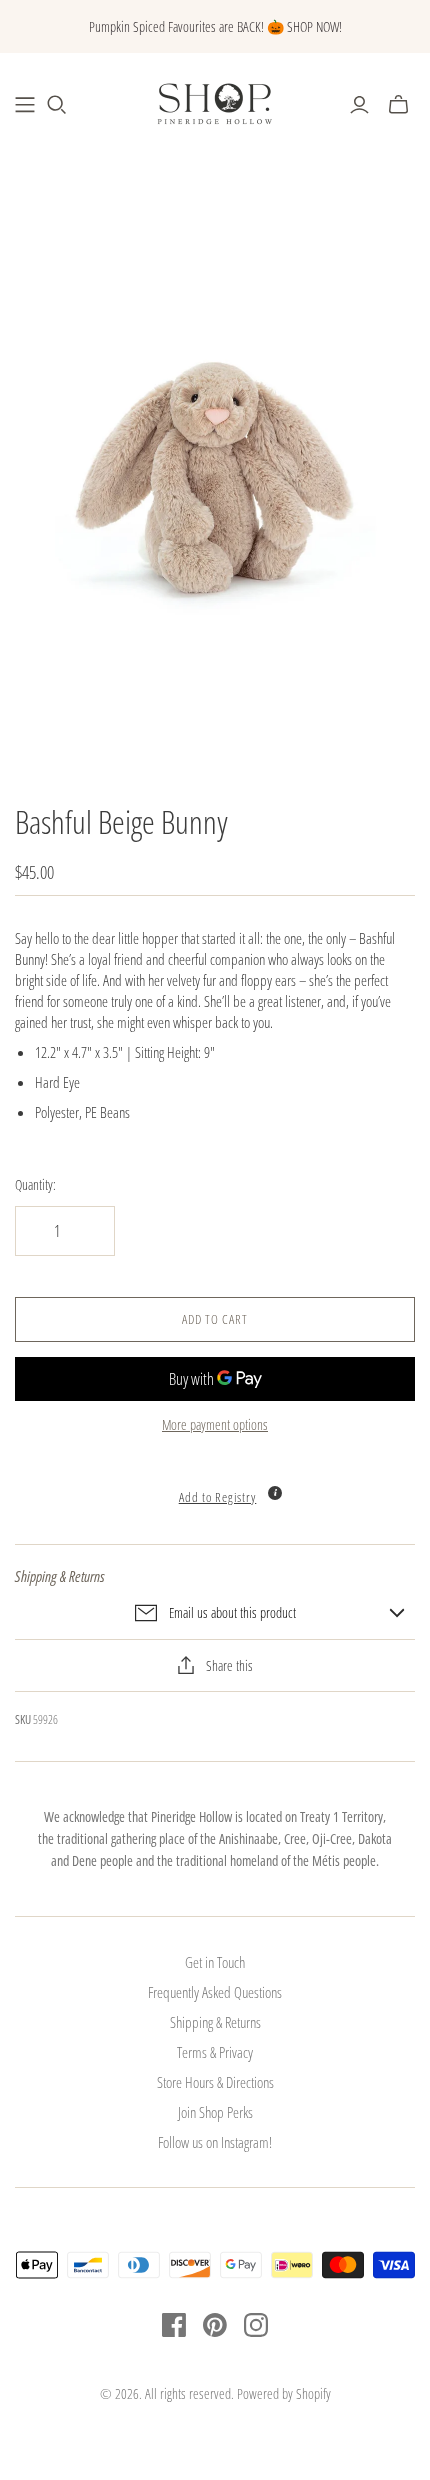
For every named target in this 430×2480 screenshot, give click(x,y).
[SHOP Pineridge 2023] (25, 105)
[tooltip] (275, 1493)
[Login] (359, 105)
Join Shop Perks (215, 2112)
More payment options (215, 1424)
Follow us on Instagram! (215, 2142)
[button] (215, 1486)
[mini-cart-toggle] (398, 105)
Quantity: (35, 1184)
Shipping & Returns (215, 2022)
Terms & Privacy (215, 2052)
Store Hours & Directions (215, 2082)
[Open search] (57, 105)
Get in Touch (215, 1962)
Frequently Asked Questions (215, 1992)
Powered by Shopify (284, 2393)
